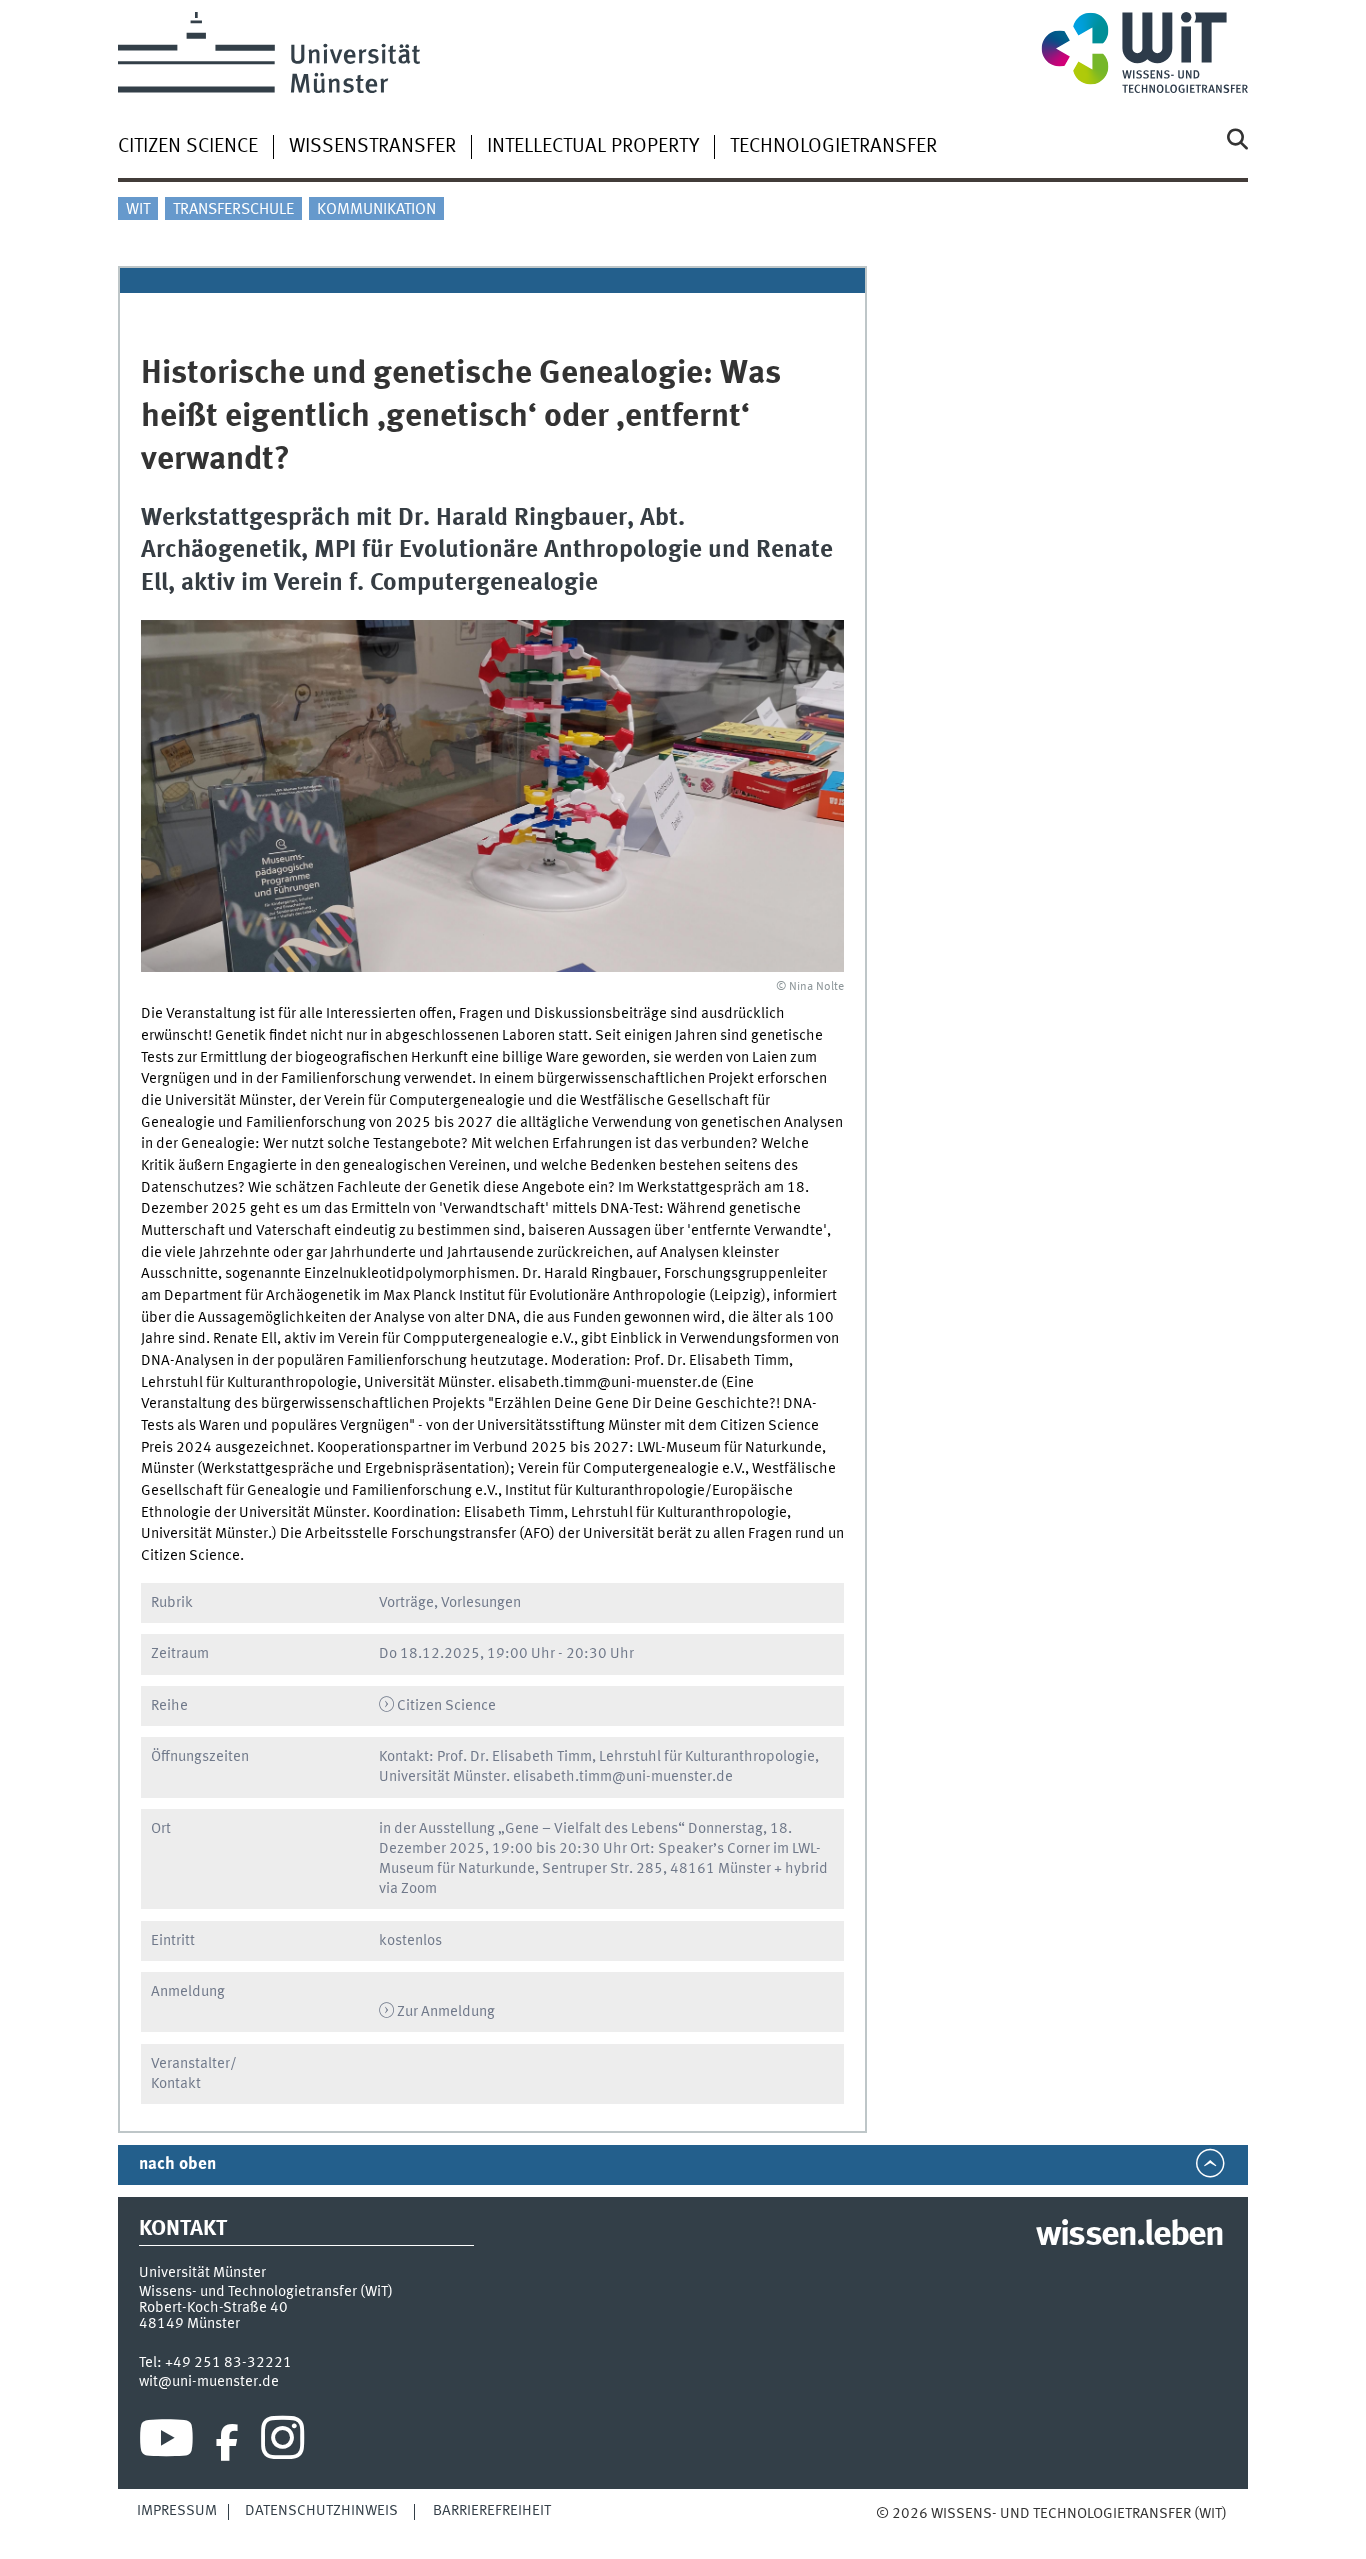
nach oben (177, 2164)
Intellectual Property (593, 147)
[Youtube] (166, 2443)
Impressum (177, 2511)
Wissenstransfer (372, 147)
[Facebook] (227, 2443)
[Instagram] (282, 2443)
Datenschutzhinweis (321, 2511)
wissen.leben (1129, 2236)
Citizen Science (188, 147)
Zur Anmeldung (446, 2012)
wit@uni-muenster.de (209, 2382)
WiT (138, 210)
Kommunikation (376, 210)
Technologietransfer (833, 147)
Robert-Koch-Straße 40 (213, 2308)
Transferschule (233, 210)
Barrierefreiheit (492, 2511)
